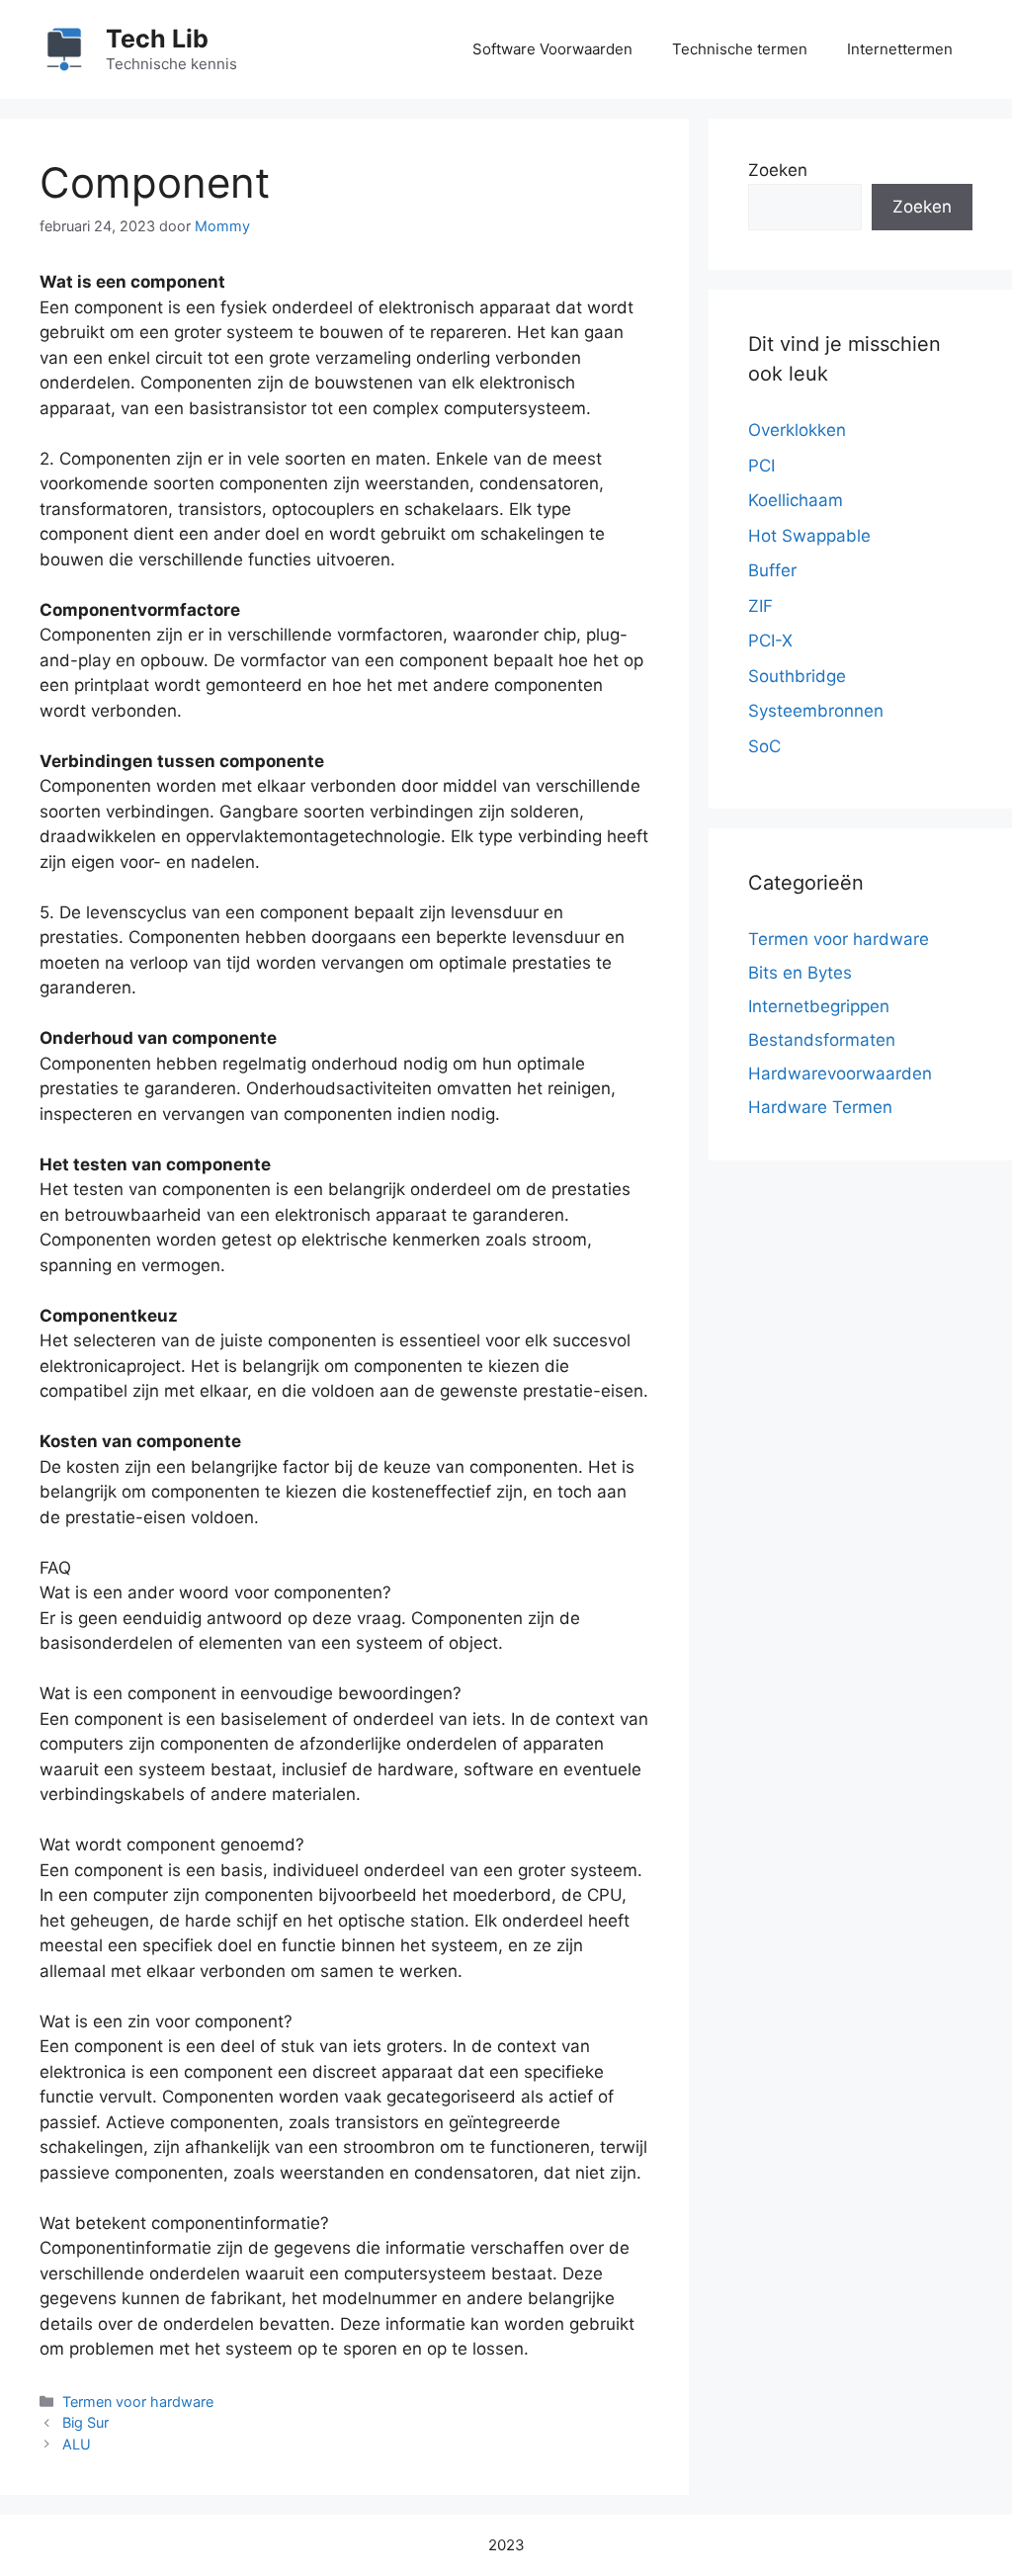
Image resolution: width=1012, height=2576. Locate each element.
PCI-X (770, 641)
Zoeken (778, 170)
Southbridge (797, 676)
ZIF (760, 606)
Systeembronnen (816, 711)
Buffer (772, 570)
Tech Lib (157, 39)
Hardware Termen (820, 1107)
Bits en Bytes (800, 973)
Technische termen (740, 49)
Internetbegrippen (819, 1006)
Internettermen (900, 49)
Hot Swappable (809, 536)
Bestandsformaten (822, 1040)
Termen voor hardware (138, 2402)
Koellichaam (796, 500)
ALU (77, 2444)
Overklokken (797, 430)
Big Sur (85, 2422)
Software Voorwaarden (552, 49)
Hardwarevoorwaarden (840, 1073)
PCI (761, 466)
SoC (764, 746)
